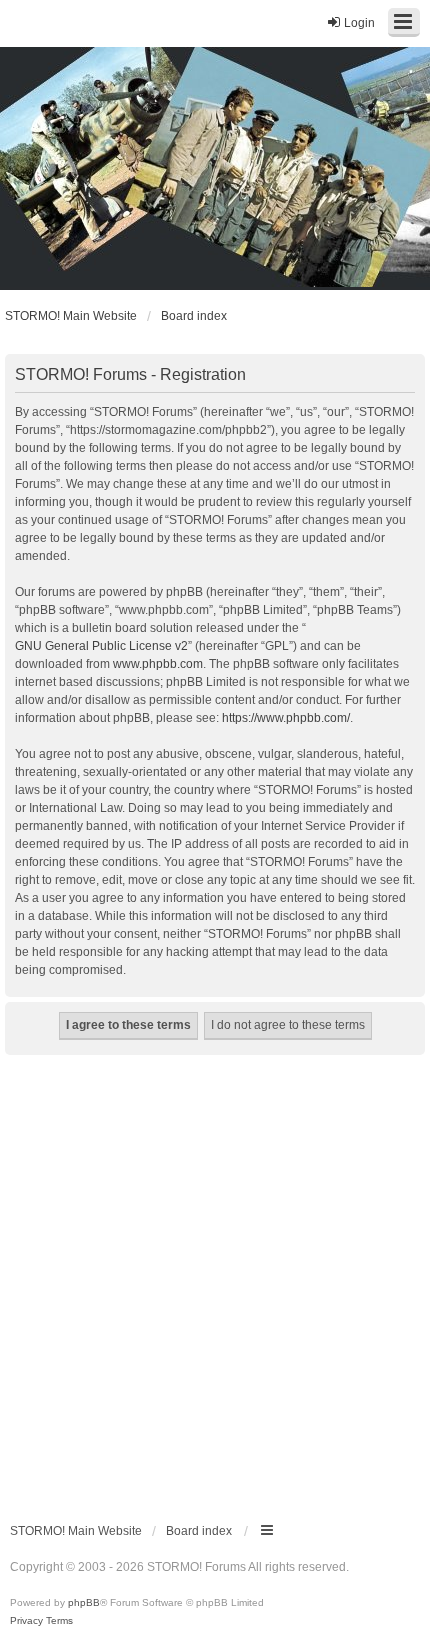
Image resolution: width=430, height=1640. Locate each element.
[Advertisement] (215, 1280)
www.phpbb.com (158, 664)
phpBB (84, 1602)
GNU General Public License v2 (101, 646)
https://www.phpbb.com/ (286, 718)
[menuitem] (26, 1621)
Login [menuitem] (359, 23)
